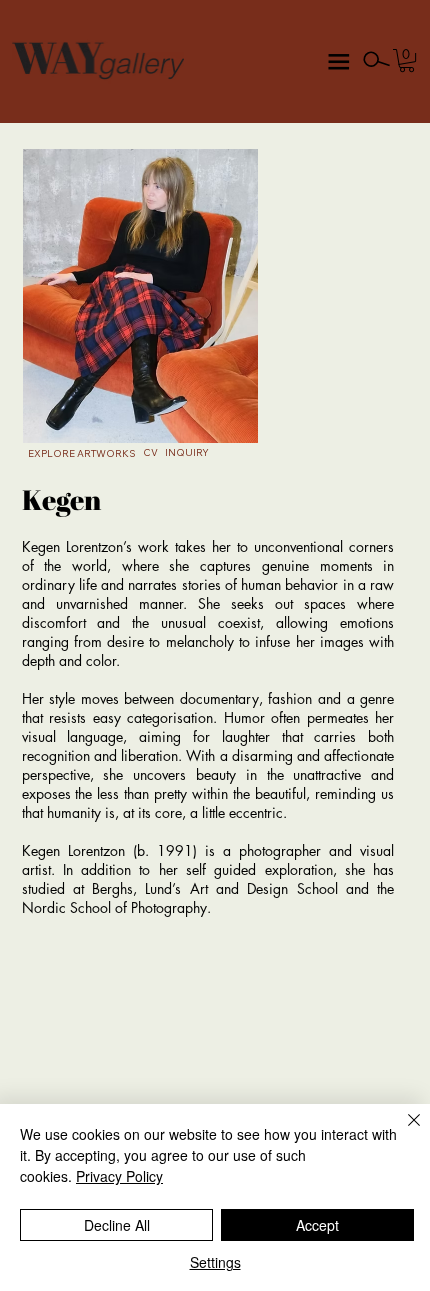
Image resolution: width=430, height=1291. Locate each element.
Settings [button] (215, 1262)
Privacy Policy (119, 1176)
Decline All (117, 1225)
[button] (407, 60)
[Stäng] (402, 1132)
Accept (317, 1225)
